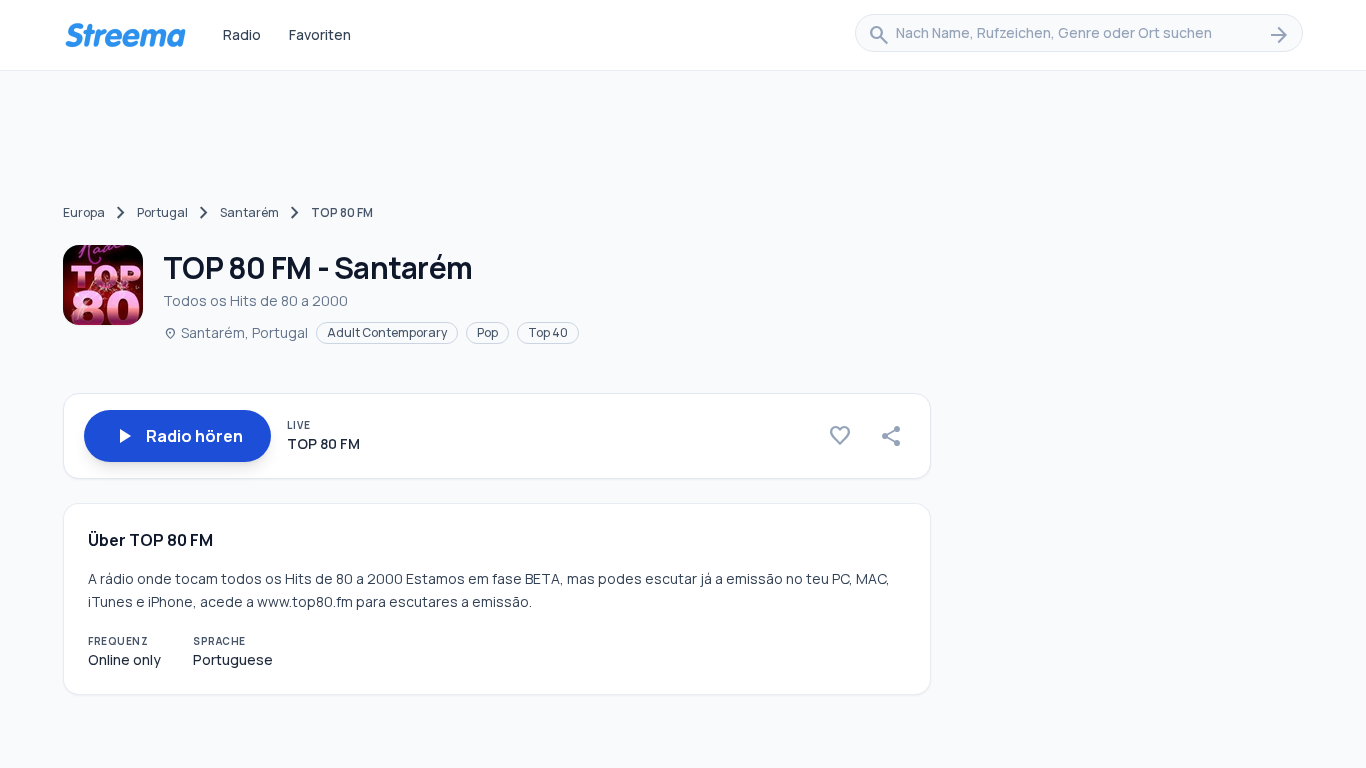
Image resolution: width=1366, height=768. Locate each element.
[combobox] (1079, 35)
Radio (242, 34)
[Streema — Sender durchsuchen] (125, 35)
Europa (84, 212)
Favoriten (320, 34)
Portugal (162, 212)
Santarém (249, 212)
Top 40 (548, 332)
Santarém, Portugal (235, 332)
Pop (487, 332)
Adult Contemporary (387, 332)
